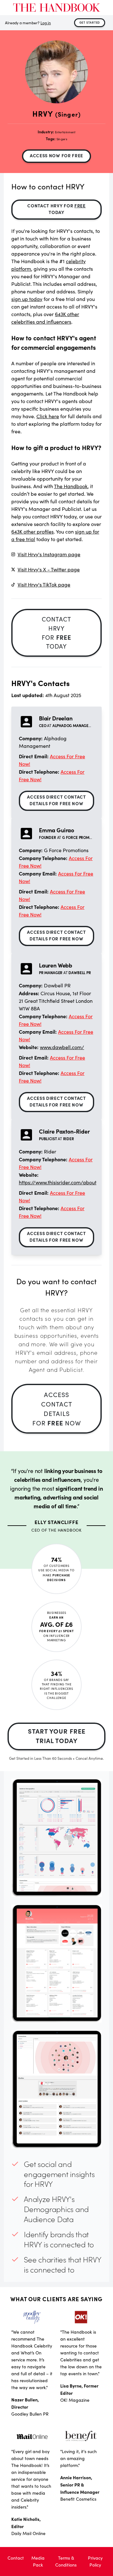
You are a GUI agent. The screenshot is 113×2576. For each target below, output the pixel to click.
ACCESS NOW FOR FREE (56, 155)
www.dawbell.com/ (62, 1047)
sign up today (27, 299)
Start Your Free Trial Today (57, 1736)
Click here (48, 416)
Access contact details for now (57, 1409)
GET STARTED (90, 22)
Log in (46, 23)
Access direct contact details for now (56, 800)
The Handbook (71, 486)
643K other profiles (32, 531)
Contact (16, 2558)
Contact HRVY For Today (56, 209)
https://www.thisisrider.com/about (58, 1182)
